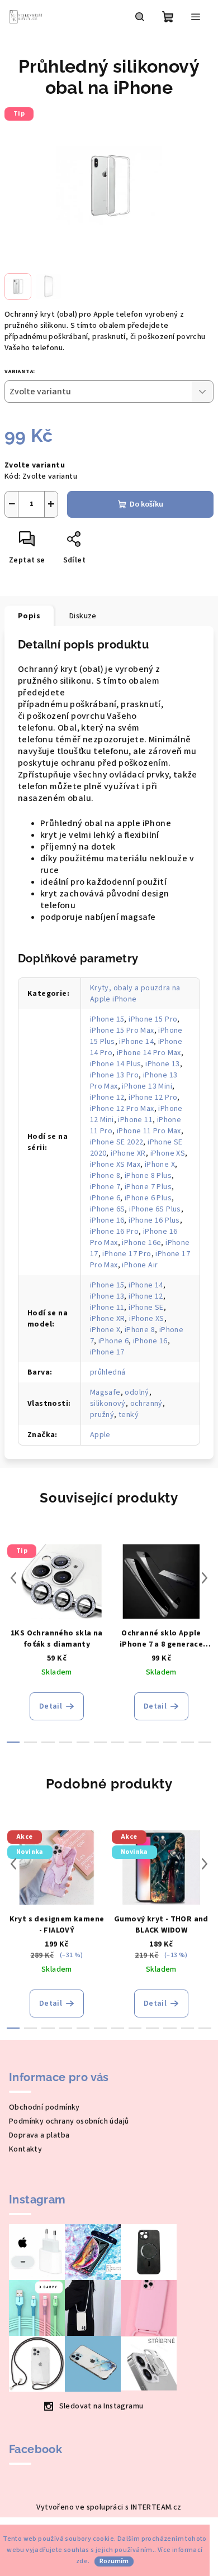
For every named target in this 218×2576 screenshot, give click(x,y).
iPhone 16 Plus (154, 1220)
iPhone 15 (107, 1019)
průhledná (108, 1372)
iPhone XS (168, 1153)
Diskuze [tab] (83, 616)
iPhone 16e (141, 1243)
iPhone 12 (107, 1098)
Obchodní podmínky (44, 2107)
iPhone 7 (105, 1187)
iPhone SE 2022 (117, 1142)
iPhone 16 (107, 1220)
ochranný (146, 1404)
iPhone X (160, 1165)
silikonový (108, 1404)
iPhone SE (146, 1308)
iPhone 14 (136, 1042)
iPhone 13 (163, 1064)
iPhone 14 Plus (116, 1064)
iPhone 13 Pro (114, 1075)
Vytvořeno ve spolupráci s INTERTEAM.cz (109, 2507)
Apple (100, 1435)
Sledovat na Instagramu (101, 2406)
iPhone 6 (105, 1198)
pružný (102, 1415)
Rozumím (114, 2561)
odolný (137, 1392)
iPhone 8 (105, 1176)
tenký (129, 1415)
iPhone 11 (135, 1120)
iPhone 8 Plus (148, 1176)
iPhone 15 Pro (153, 1019)
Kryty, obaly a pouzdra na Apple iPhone (135, 994)
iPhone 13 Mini (147, 1086)
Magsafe (105, 1392)
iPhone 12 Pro (153, 1098)
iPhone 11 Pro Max (149, 1131)
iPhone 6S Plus (155, 1209)
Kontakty (25, 2149)
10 (188, 1742)
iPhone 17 (107, 1352)
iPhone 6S (108, 1209)
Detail (51, 1706)
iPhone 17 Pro (127, 1254)
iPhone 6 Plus (148, 1198)
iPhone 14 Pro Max (149, 1053)
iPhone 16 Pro (114, 1232)
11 (205, 1742)
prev (13, 1578)
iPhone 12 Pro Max (122, 1109)
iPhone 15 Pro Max (122, 1031)
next (205, 1578)
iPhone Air (140, 1265)
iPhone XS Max (115, 1165)
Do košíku (146, 504)
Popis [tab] (29, 616)
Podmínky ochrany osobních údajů (69, 2121)
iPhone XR (128, 1153)
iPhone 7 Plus (148, 1187)
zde (82, 2561)
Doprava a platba (39, 2135)
